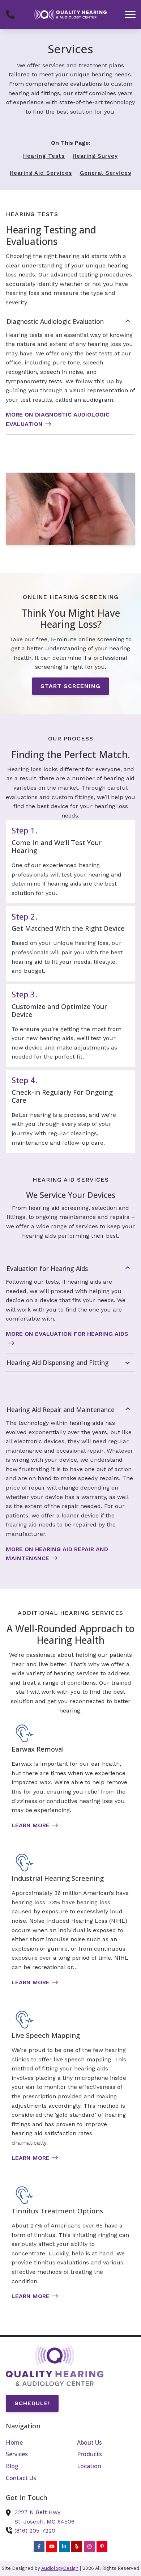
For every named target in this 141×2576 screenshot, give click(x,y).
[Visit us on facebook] (39, 2547)
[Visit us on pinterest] (102, 2547)
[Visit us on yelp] (77, 2547)
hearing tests (44, 156)
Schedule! (32, 2403)
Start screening (70, 686)
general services (106, 173)
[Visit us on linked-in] (64, 2547)
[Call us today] (10, 14)
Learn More (31, 1825)
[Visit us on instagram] (89, 2547)
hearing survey (95, 156)
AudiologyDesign (60, 2568)
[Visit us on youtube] (52, 2547)
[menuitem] (35, 2443)
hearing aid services (41, 173)
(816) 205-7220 (35, 2531)
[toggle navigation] (130, 14)
